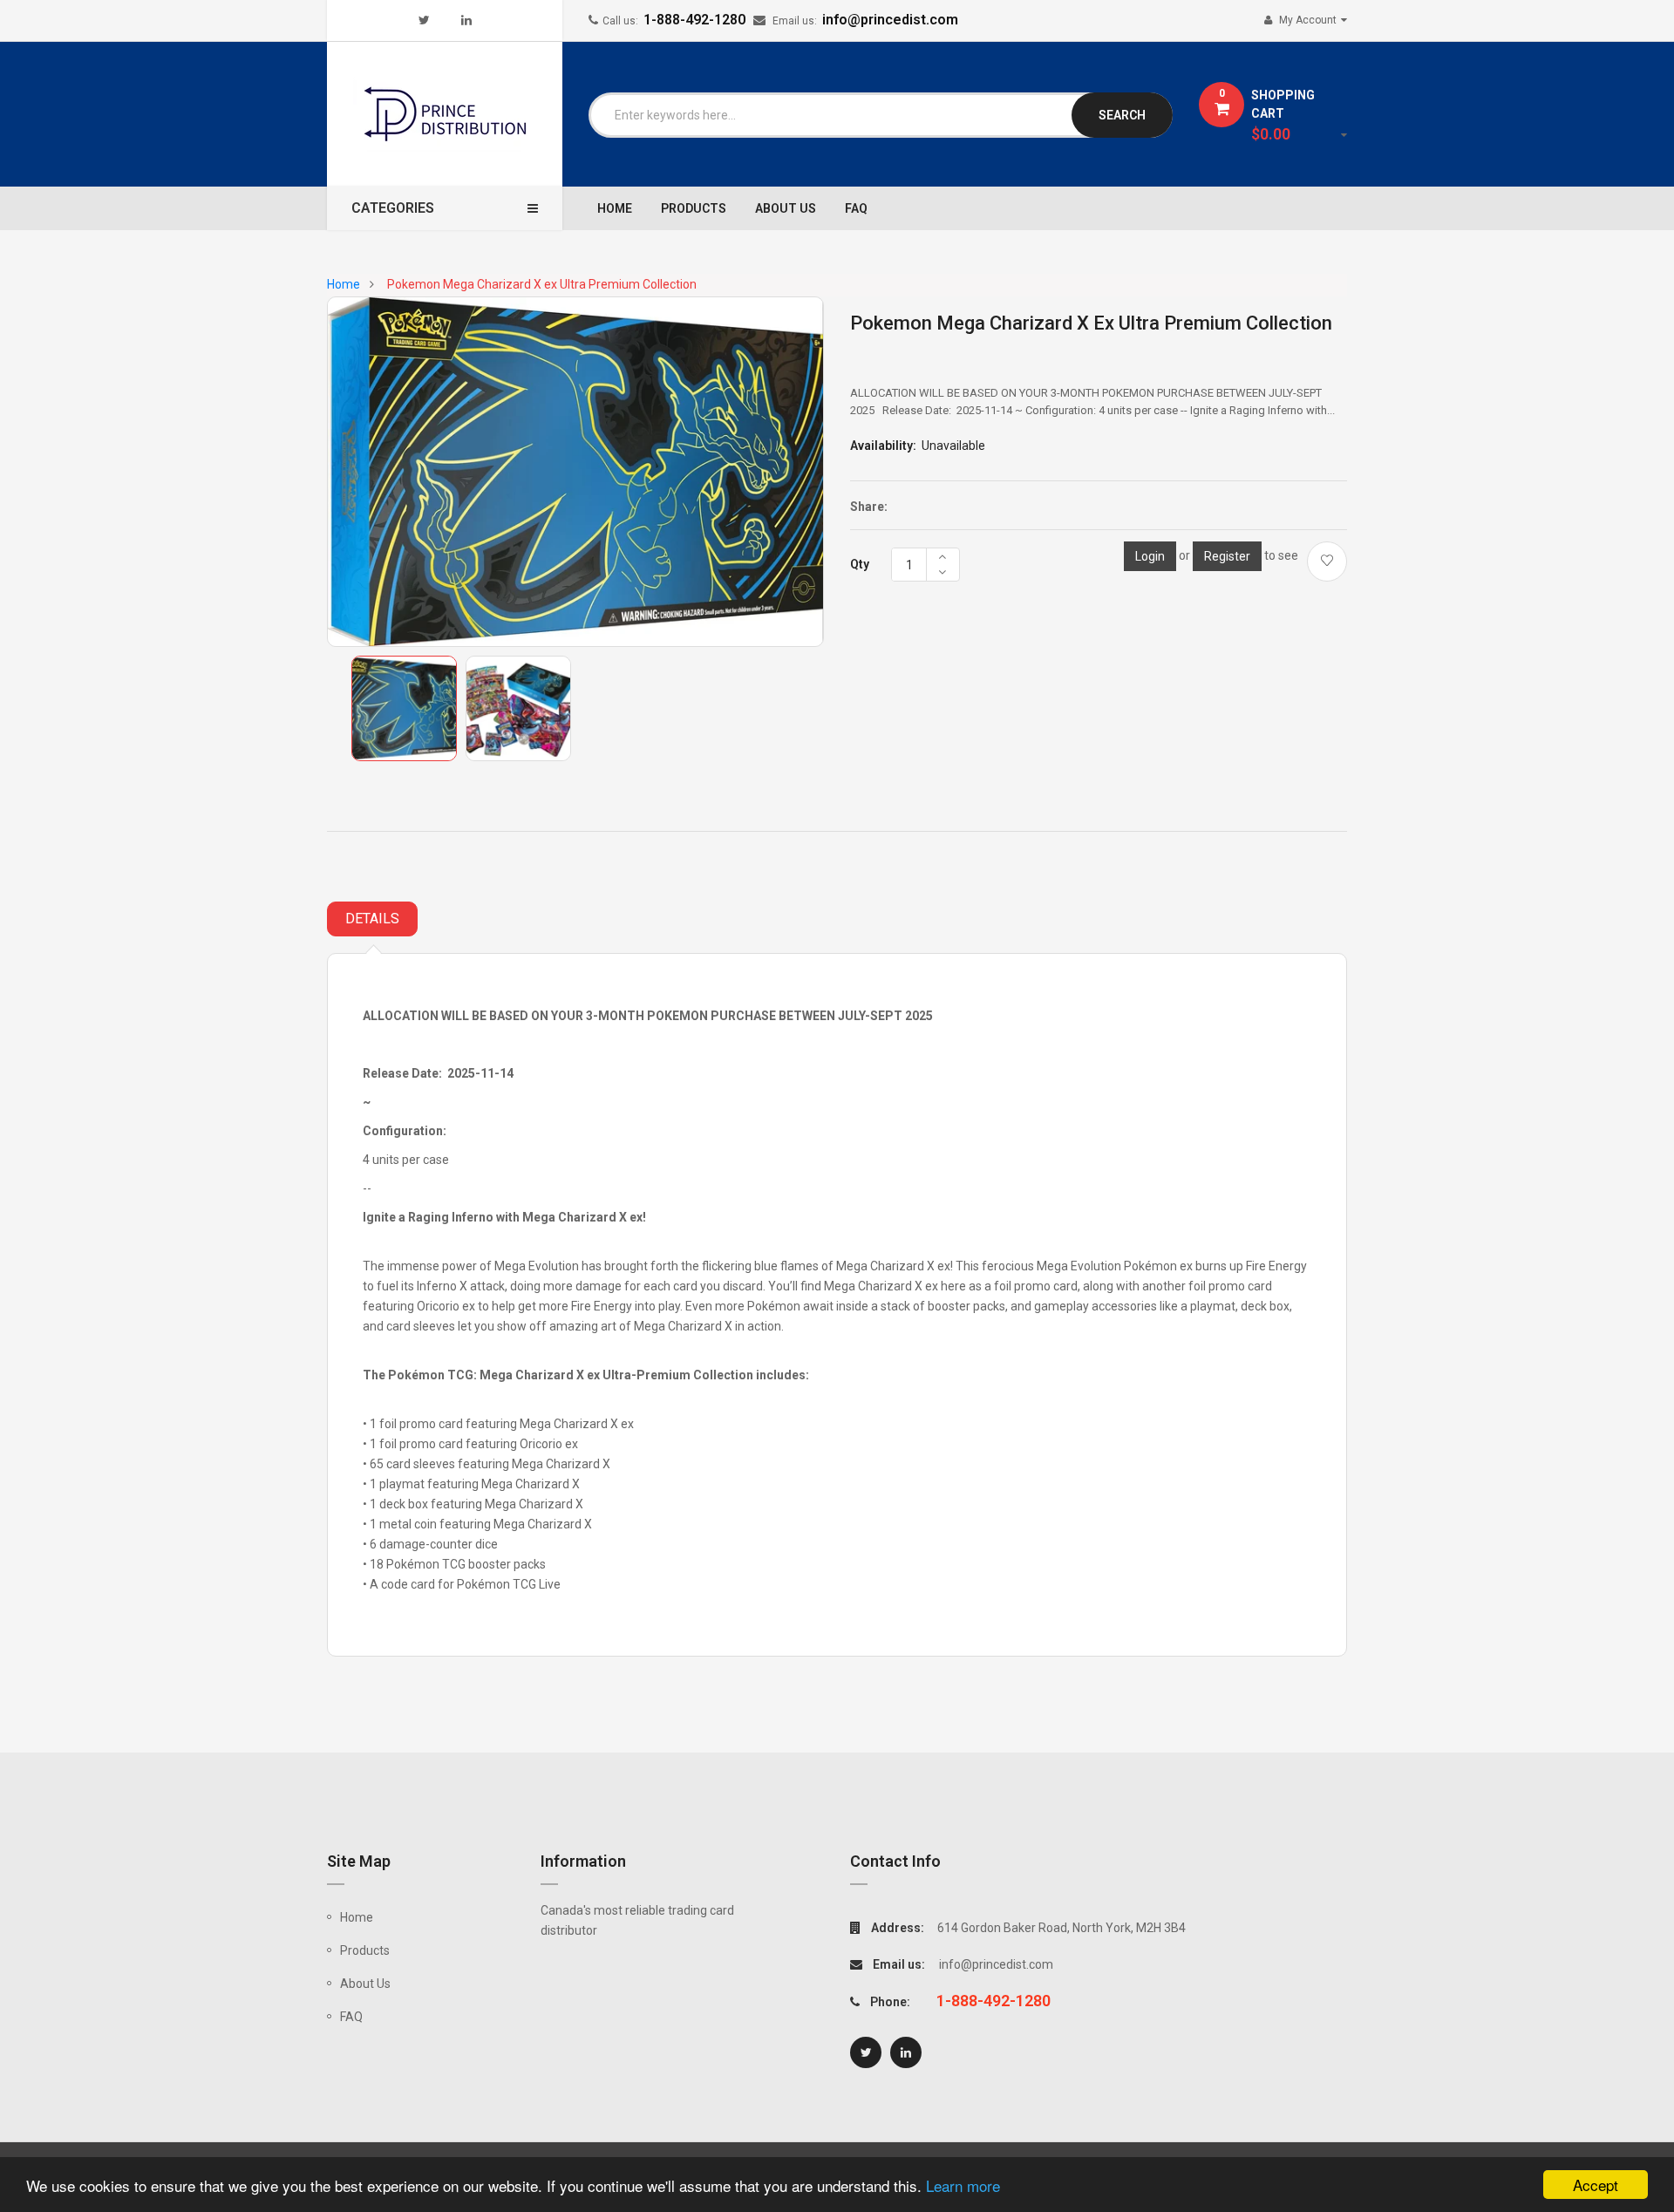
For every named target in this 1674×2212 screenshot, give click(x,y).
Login (1150, 556)
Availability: (883, 446)
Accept (1596, 2185)
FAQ (351, 2017)
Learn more (963, 2185)
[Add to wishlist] (1327, 562)
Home (357, 1917)
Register (1227, 556)
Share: (869, 507)
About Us (365, 1984)
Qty (860, 564)
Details (372, 919)
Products (365, 1950)
